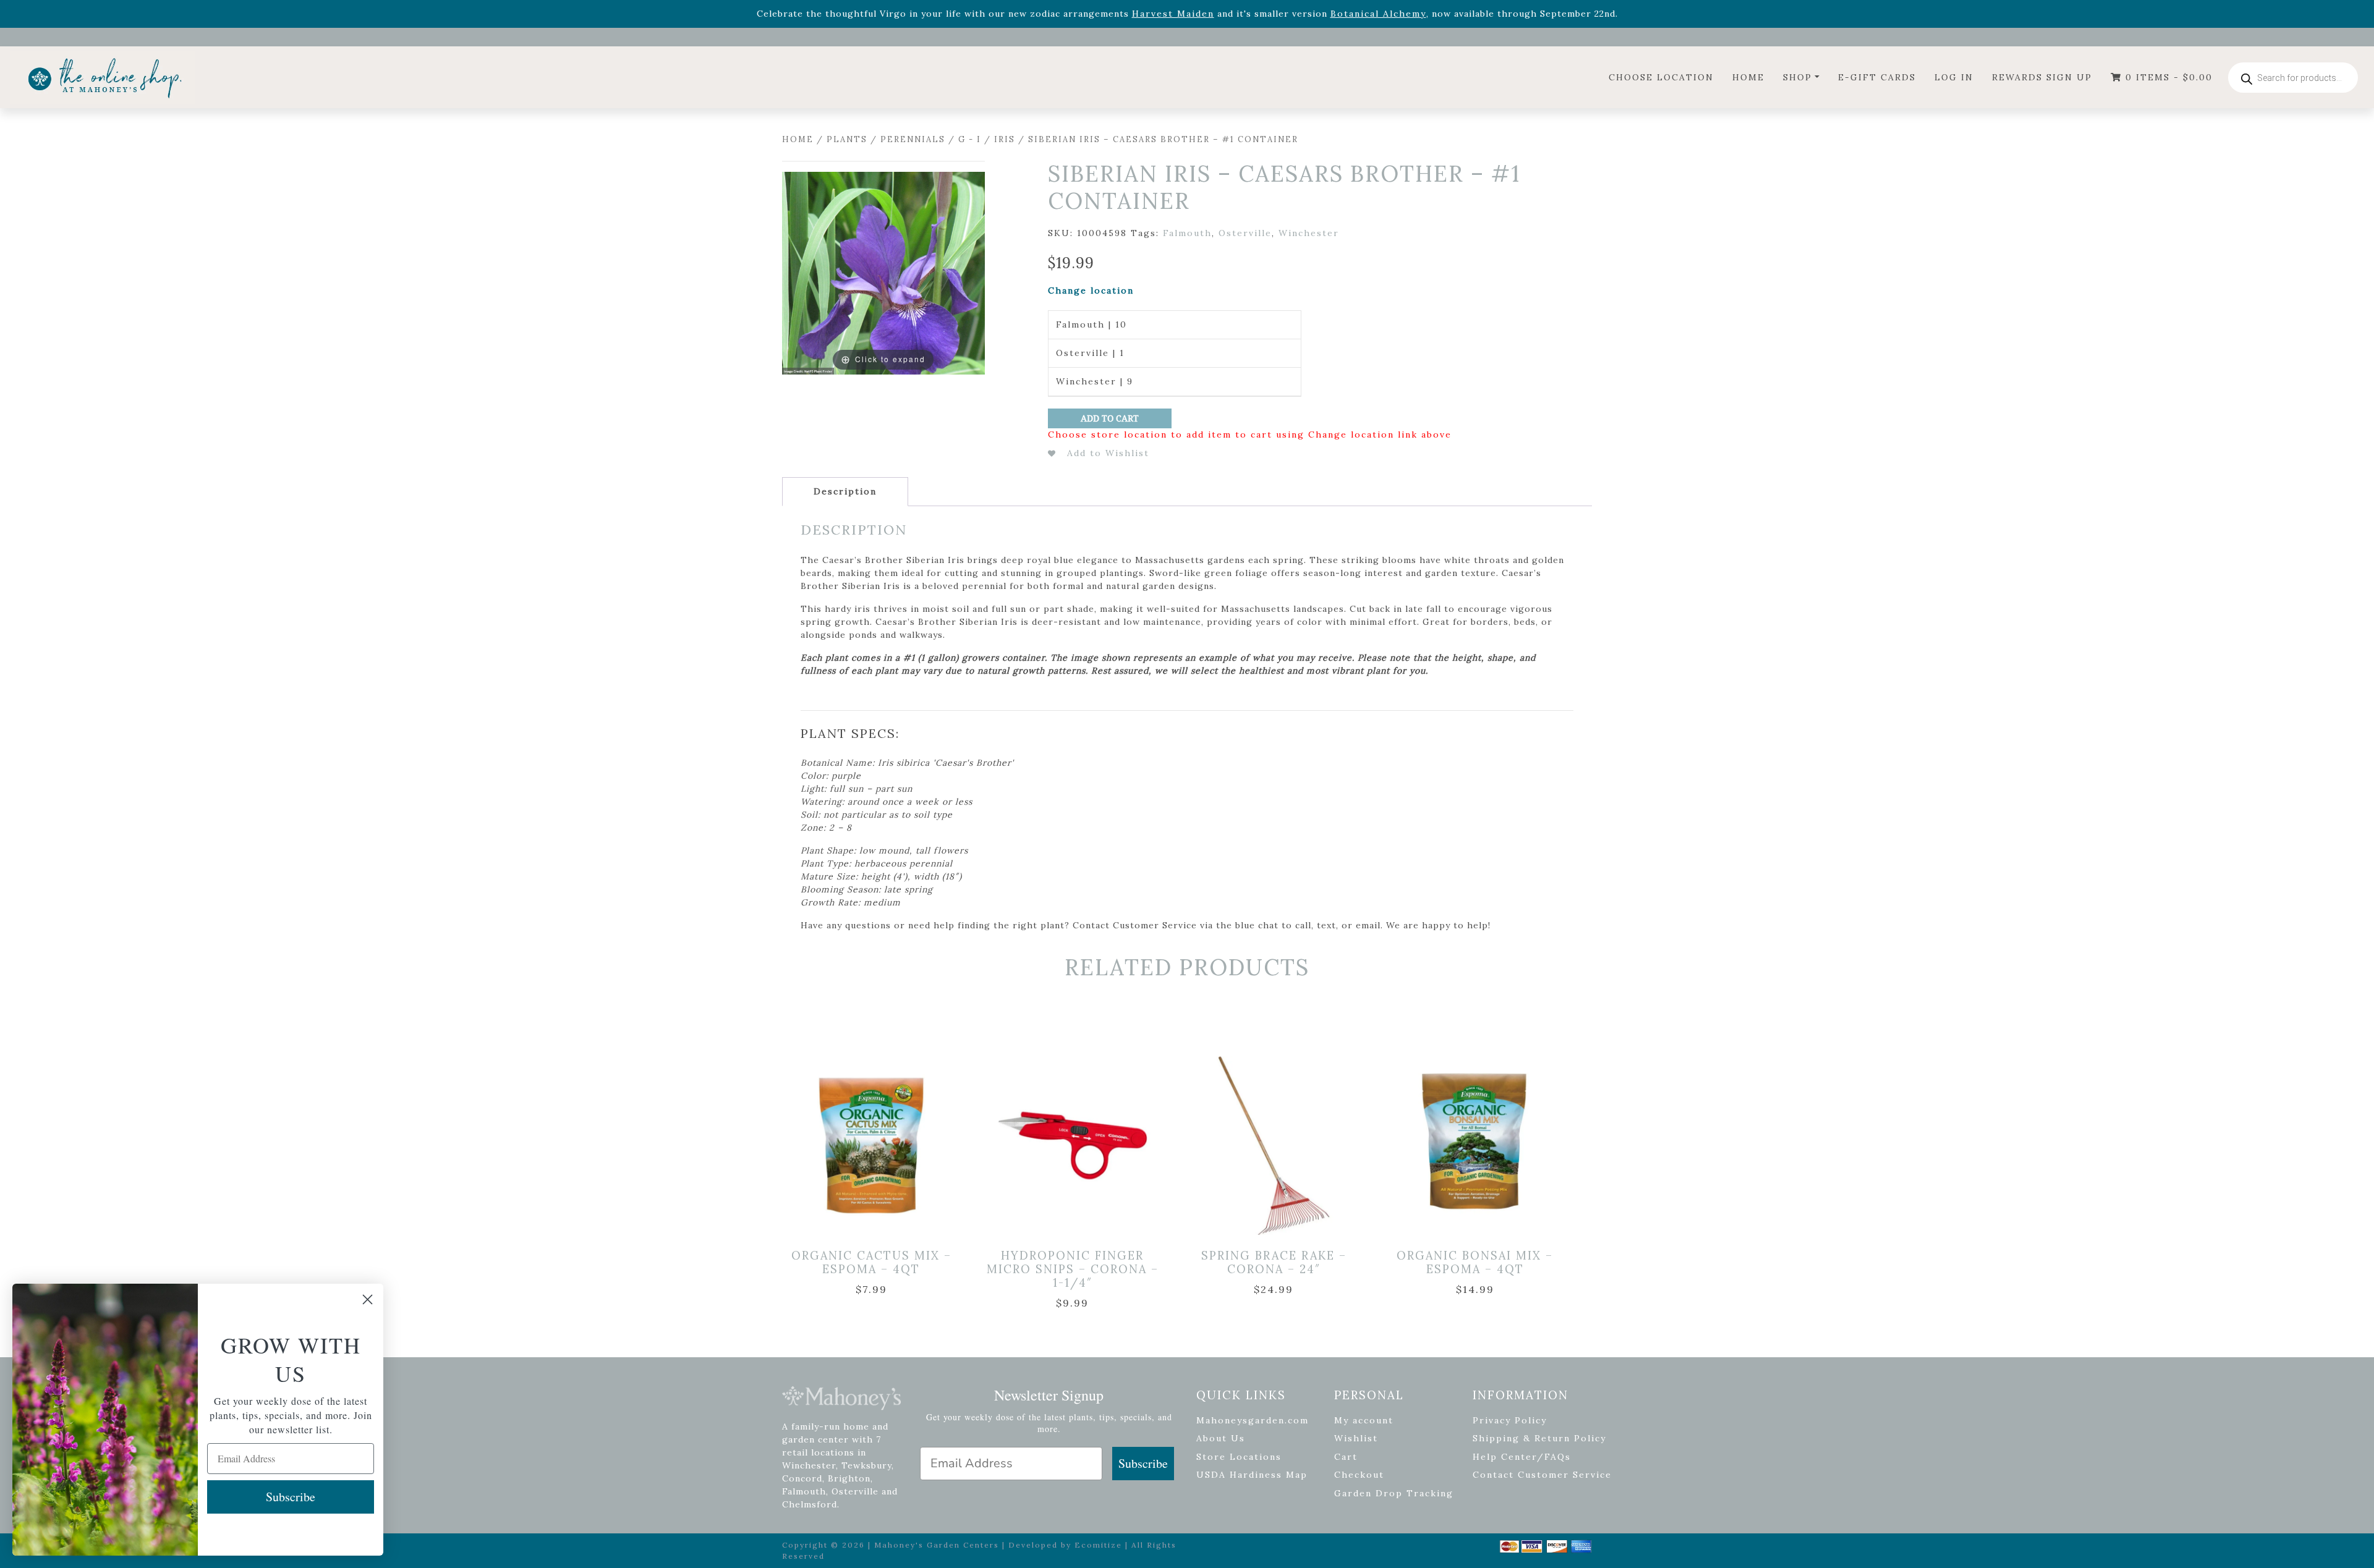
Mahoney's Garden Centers (937, 1545)
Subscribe (1143, 1463)
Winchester (1309, 233)
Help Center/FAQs (1522, 1457)
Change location (1091, 290)
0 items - (2167, 77)
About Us (1221, 1438)
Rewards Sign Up (2042, 77)
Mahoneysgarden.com (1253, 1420)
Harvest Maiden (1173, 14)
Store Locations (1239, 1457)
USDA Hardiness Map (1252, 1475)
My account (1364, 1420)
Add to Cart (1110, 418)
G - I (970, 139)
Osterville (1245, 233)
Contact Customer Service (1542, 1475)
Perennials (913, 139)
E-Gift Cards (1877, 77)
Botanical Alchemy (1378, 14)
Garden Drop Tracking (1394, 1493)
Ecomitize (1098, 1545)
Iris (1005, 139)
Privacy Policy (1510, 1420)
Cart (1346, 1457)
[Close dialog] (368, 1299)
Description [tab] (845, 491)
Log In (1954, 77)
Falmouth (1187, 233)
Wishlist (1356, 1438)
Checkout (1359, 1475)
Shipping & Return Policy (1539, 1438)
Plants (847, 139)
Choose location (1661, 77)
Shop (1798, 77)
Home (1748, 77)
